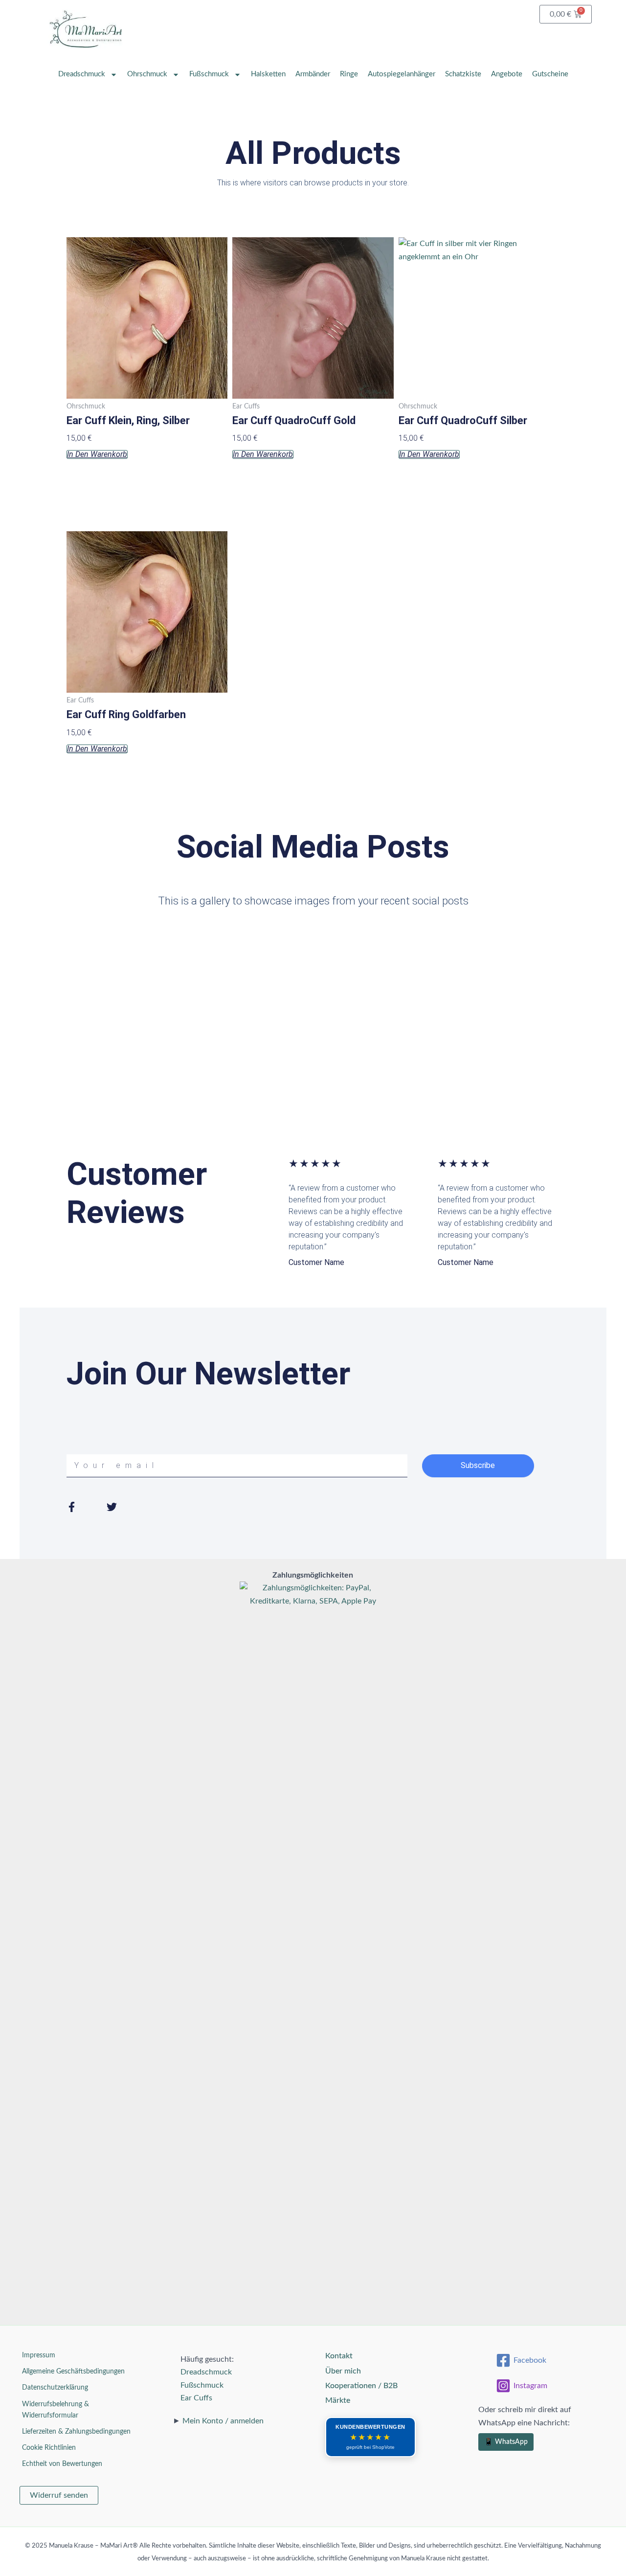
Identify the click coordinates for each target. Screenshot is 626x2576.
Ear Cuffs (196, 2398)
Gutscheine (550, 74)
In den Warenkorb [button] (97, 454)
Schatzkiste (463, 74)
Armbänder (313, 74)
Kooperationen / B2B (361, 2386)
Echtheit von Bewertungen (62, 2464)
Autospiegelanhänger (402, 74)
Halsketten (268, 74)
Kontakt (339, 2356)
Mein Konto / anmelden (223, 2421)
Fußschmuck (209, 74)
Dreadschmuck (82, 74)
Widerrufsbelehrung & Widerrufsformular (56, 2410)
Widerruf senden (59, 2495)
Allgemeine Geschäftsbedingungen (73, 2372)
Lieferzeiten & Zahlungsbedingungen (76, 2432)
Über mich (343, 2371)
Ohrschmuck (147, 74)
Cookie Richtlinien (49, 2448)
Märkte (338, 2400)
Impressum (39, 2355)
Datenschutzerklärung (55, 2388)
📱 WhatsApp (506, 2442)
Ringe (349, 74)
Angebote (507, 74)
